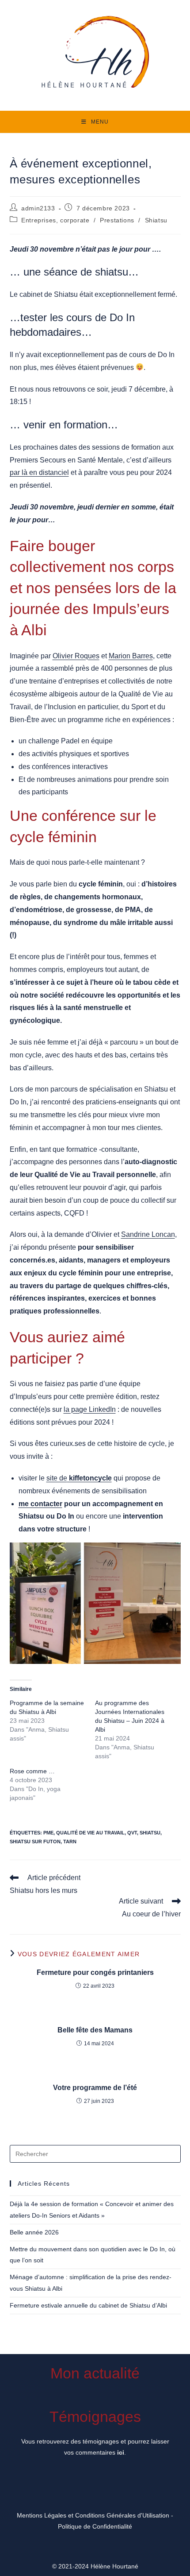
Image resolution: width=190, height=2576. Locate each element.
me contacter (40, 1504)
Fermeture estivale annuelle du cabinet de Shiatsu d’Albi (88, 2305)
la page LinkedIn (90, 1409)
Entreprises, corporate (55, 220)
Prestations (117, 220)
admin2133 (38, 208)
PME (48, 1833)
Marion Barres (131, 656)
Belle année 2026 (34, 2232)
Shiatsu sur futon (35, 1842)
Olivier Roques (76, 656)
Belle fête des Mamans (95, 2030)
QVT (132, 1833)
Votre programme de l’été (95, 2088)
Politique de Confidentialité (95, 2526)
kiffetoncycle (89, 1478)
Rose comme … (32, 1771)
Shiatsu (156, 220)
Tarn (70, 1842)
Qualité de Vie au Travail (90, 1833)
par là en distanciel (39, 472)
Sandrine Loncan (148, 1234)
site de (57, 1478)
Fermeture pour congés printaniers (95, 1972)
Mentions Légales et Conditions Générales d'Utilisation (93, 2515)
